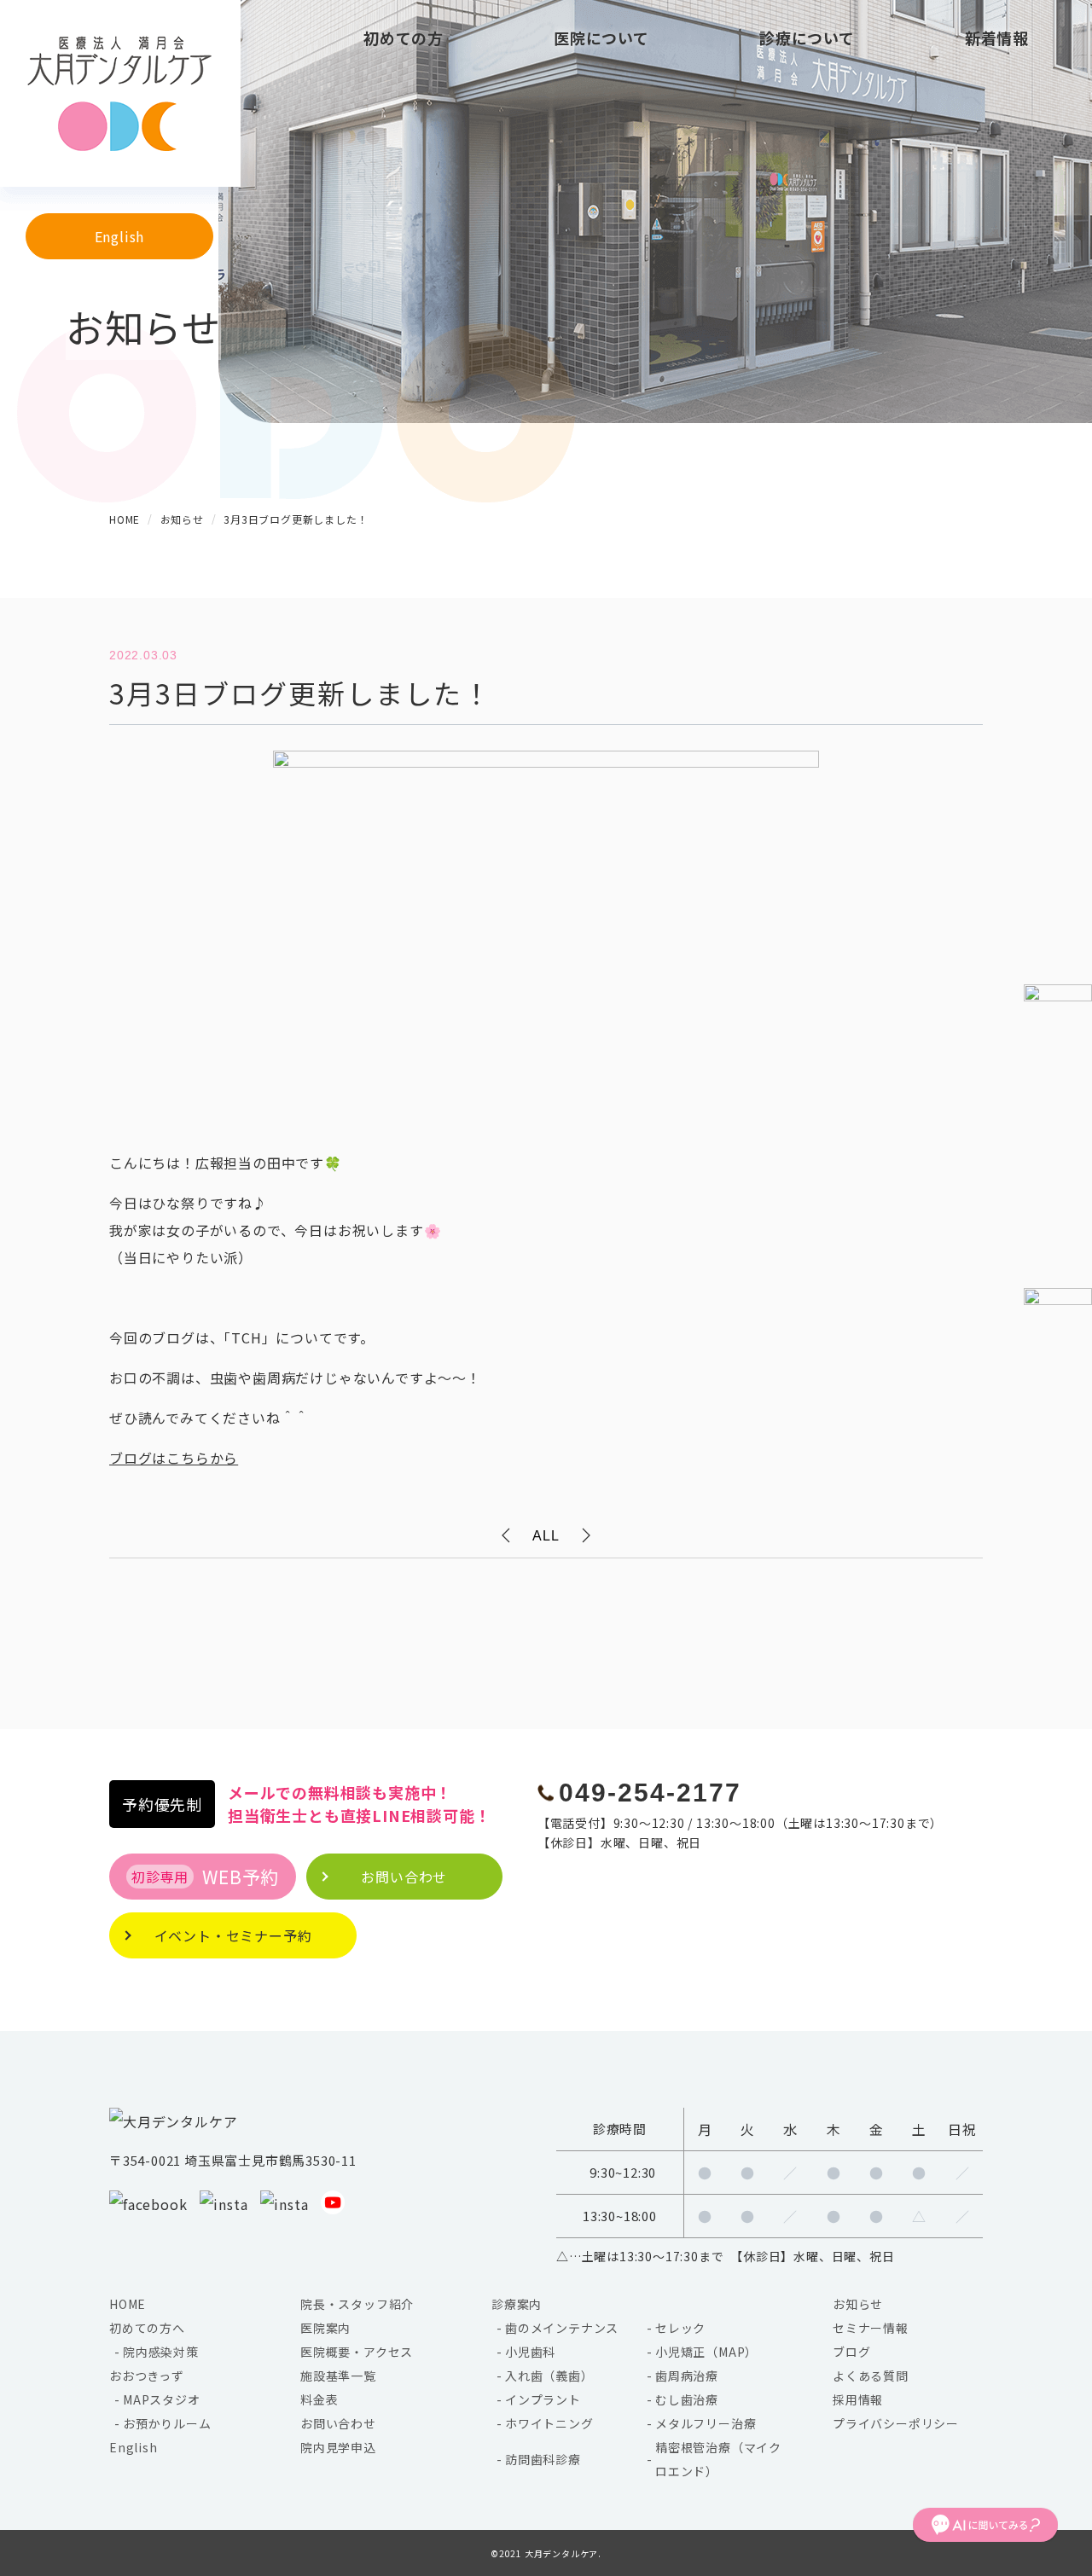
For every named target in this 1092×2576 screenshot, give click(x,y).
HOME (128, 2304)
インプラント (543, 2399)
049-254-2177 (650, 1793)
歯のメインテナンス (562, 2328)
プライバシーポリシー (896, 2423)
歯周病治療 (687, 2376)
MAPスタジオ (162, 2399)
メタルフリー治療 (706, 2423)
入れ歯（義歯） (549, 2376)
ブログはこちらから (174, 1458)
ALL (546, 1536)
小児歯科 (530, 2352)
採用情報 (858, 2399)
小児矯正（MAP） (706, 2352)
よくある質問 (871, 2376)
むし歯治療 (687, 2399)
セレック (680, 2328)
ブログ (851, 2352)
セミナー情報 (871, 2328)
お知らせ (858, 2304)
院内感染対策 (161, 2352)
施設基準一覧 (338, 2376)
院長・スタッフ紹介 (357, 2304)
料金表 (319, 2399)
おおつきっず (147, 2376)
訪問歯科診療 (543, 2459)
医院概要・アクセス (357, 2352)
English (120, 236)
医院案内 (325, 2328)
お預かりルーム (167, 2423)
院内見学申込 (338, 2447)
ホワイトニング (549, 2423)
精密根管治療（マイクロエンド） (718, 2459)
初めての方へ (147, 2328)
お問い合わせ (338, 2423)
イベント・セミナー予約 (233, 1935)
